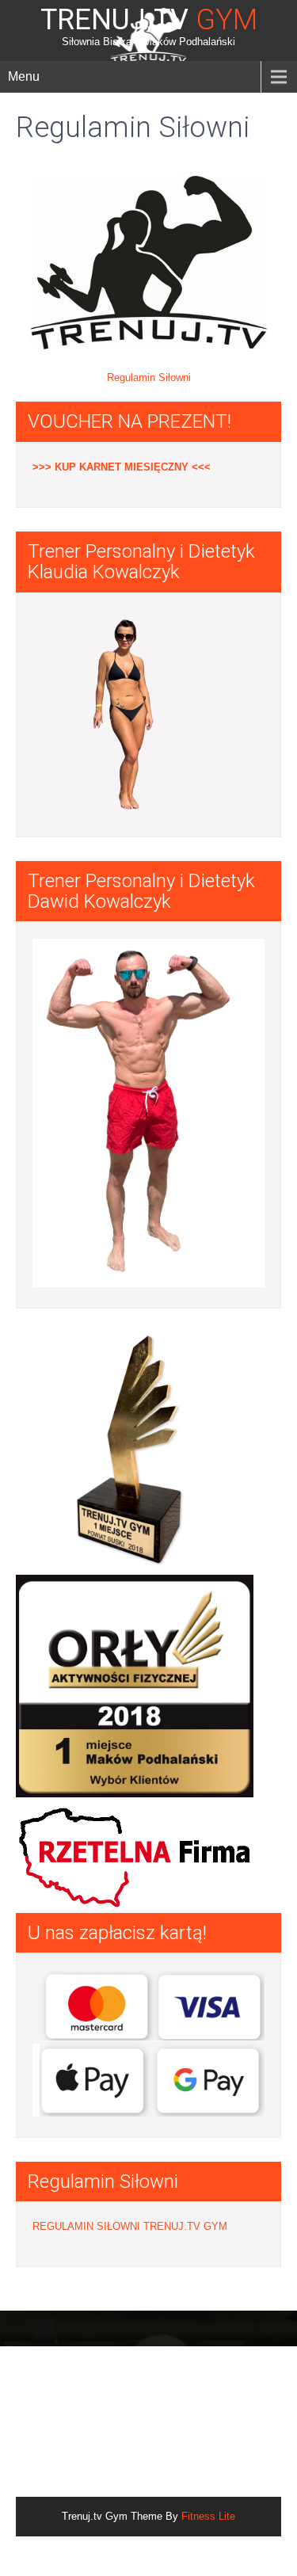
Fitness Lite (208, 2516)
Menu (24, 76)
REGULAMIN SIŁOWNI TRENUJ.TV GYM (130, 2226)
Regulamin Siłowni (149, 377)
